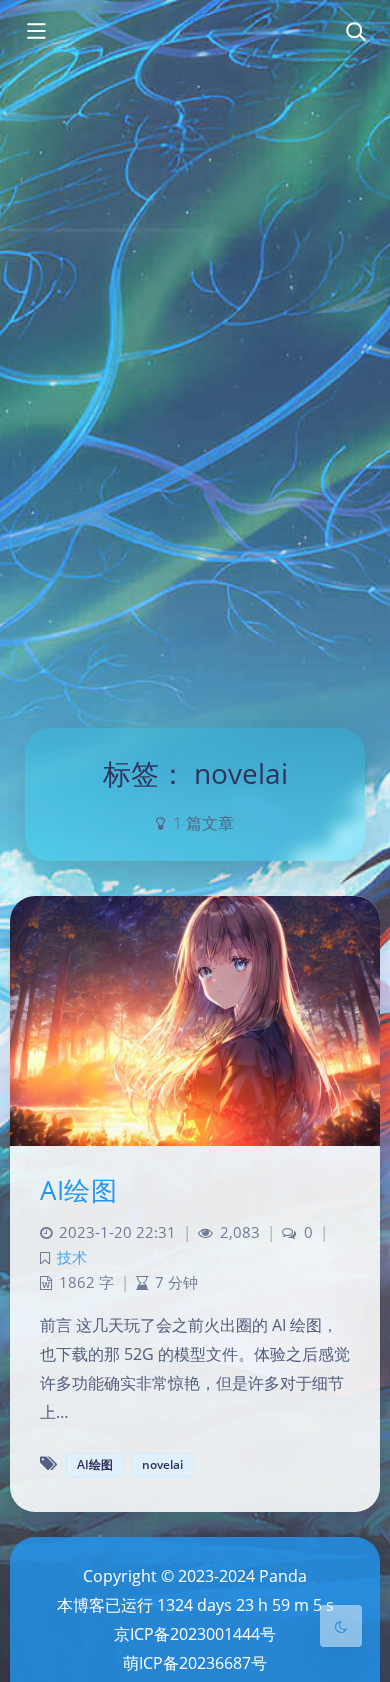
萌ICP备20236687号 (195, 1663)
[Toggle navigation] (355, 33)
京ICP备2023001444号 (195, 1634)
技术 (72, 1257)
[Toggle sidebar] (35, 33)
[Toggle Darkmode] (341, 1626)
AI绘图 (78, 1190)
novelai (162, 1464)
